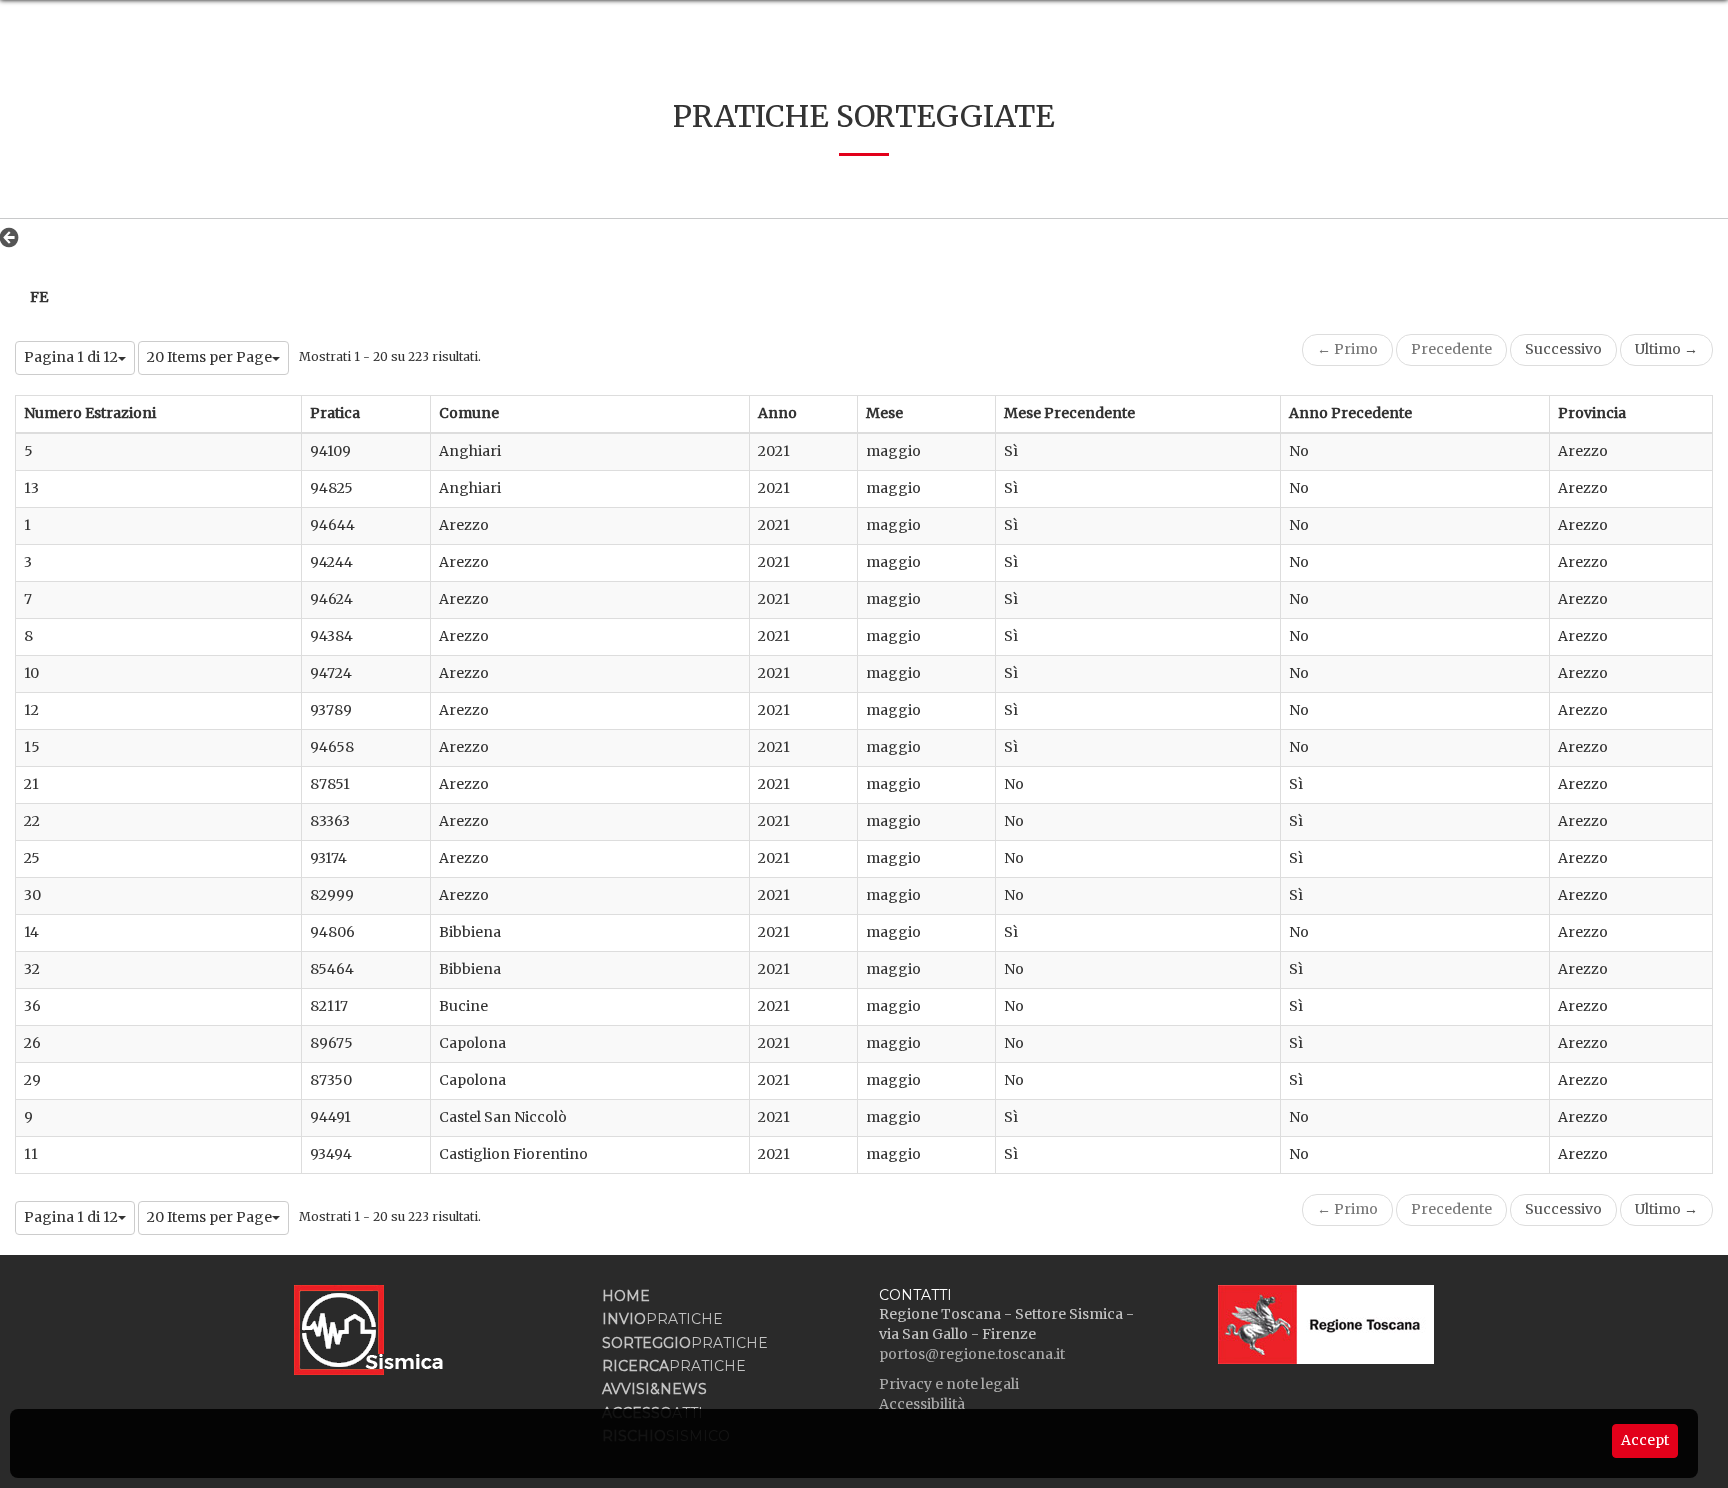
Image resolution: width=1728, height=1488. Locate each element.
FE (39, 297)
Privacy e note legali (949, 1384)
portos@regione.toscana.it (972, 1354)
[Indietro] (14, 237)
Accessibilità (922, 1404)
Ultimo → (1666, 349)
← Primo (1347, 349)
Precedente (1451, 349)
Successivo (1563, 349)
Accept (1645, 1440)
